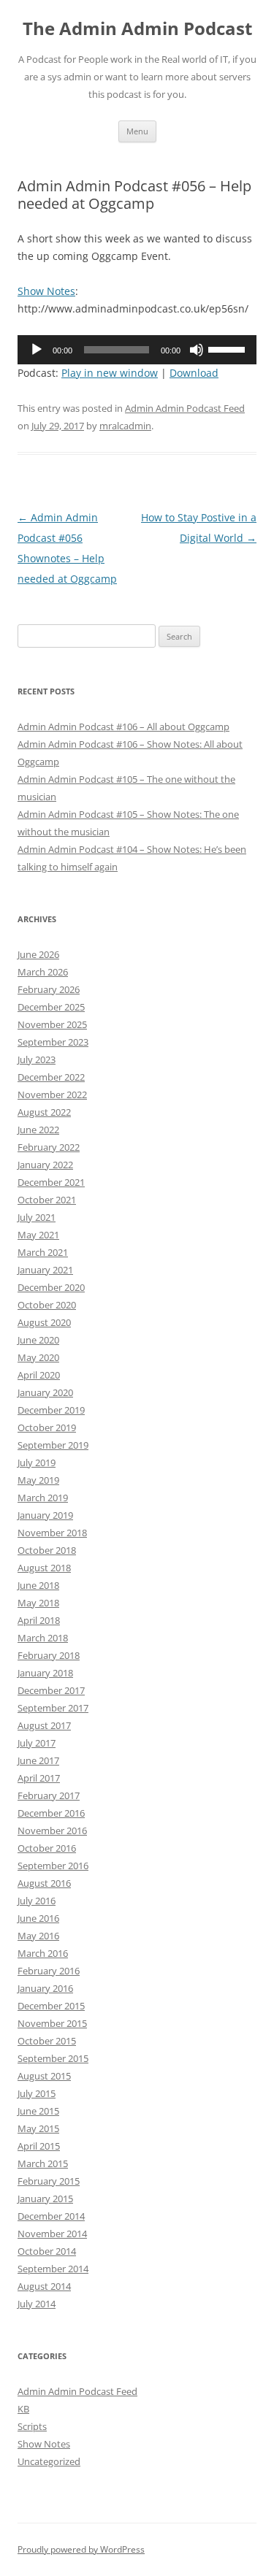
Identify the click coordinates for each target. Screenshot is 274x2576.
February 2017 (49, 1795)
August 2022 (44, 1112)
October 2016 (47, 1848)
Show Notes (46, 291)
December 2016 (51, 1813)
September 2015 (53, 2058)
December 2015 (51, 2006)
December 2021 (51, 1182)
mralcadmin (125, 426)
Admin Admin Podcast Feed (185, 408)
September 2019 (53, 1445)
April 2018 (39, 1620)
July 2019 (37, 1463)
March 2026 (43, 972)
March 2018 (43, 1638)
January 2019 (45, 1515)
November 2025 (52, 1024)
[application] (137, 350)
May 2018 (38, 1603)
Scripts (32, 2426)
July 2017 (37, 1743)
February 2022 (49, 1147)
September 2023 (53, 1042)
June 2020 (38, 1340)
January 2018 (45, 1673)
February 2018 (49, 1655)
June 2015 (38, 2111)
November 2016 (52, 1831)
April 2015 (39, 2146)
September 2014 (53, 2269)
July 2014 (37, 2304)
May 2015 (38, 2128)
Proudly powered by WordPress (81, 2549)
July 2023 (37, 1059)
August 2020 (44, 1322)
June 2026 (38, 954)
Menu (137, 131)
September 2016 (53, 1866)
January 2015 (45, 2199)
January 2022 (45, 1165)
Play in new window (110, 373)
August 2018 (44, 1568)
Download (194, 373)
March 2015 (43, 2163)
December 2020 (51, 1287)
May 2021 (38, 1235)
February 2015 (49, 2181)
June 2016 (38, 1918)
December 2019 (51, 1410)
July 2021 (37, 1217)
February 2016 (49, 1971)
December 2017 (51, 1690)
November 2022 (52, 1095)
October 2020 (47, 1305)
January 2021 (45, 1270)
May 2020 (38, 1357)
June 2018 (38, 1585)
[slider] (229, 348)
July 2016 (37, 1901)
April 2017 (39, 1778)
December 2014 (51, 2216)
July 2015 (37, 2093)
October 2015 (47, 2041)
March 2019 (43, 1498)
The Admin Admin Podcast (137, 29)
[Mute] (197, 350)
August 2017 (44, 1725)
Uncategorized (49, 2461)
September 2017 (53, 1708)
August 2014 (44, 2286)
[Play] (37, 350)
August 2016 (44, 1883)
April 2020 (39, 1375)
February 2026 (49, 989)
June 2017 (38, 1760)
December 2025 (51, 1007)
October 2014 (47, 2251)
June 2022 (38, 1130)
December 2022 (51, 1077)
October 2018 (47, 1550)
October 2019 (47, 1427)
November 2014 (52, 2234)
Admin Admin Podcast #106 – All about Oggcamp (123, 727)
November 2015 (52, 2023)
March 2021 (43, 1252)
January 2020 (45, 1392)
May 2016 (38, 1936)
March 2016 (43, 1953)
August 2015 (44, 2076)
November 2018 (52, 1533)
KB (23, 2409)
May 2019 (38, 1480)
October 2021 (47, 1200)
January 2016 (45, 1988)
